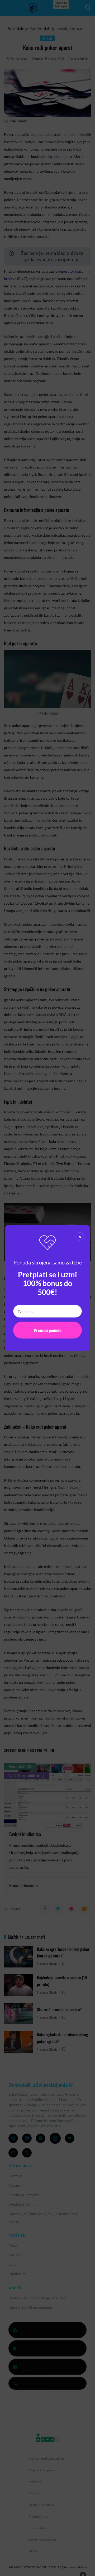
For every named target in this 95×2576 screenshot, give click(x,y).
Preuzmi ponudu (48, 1330)
